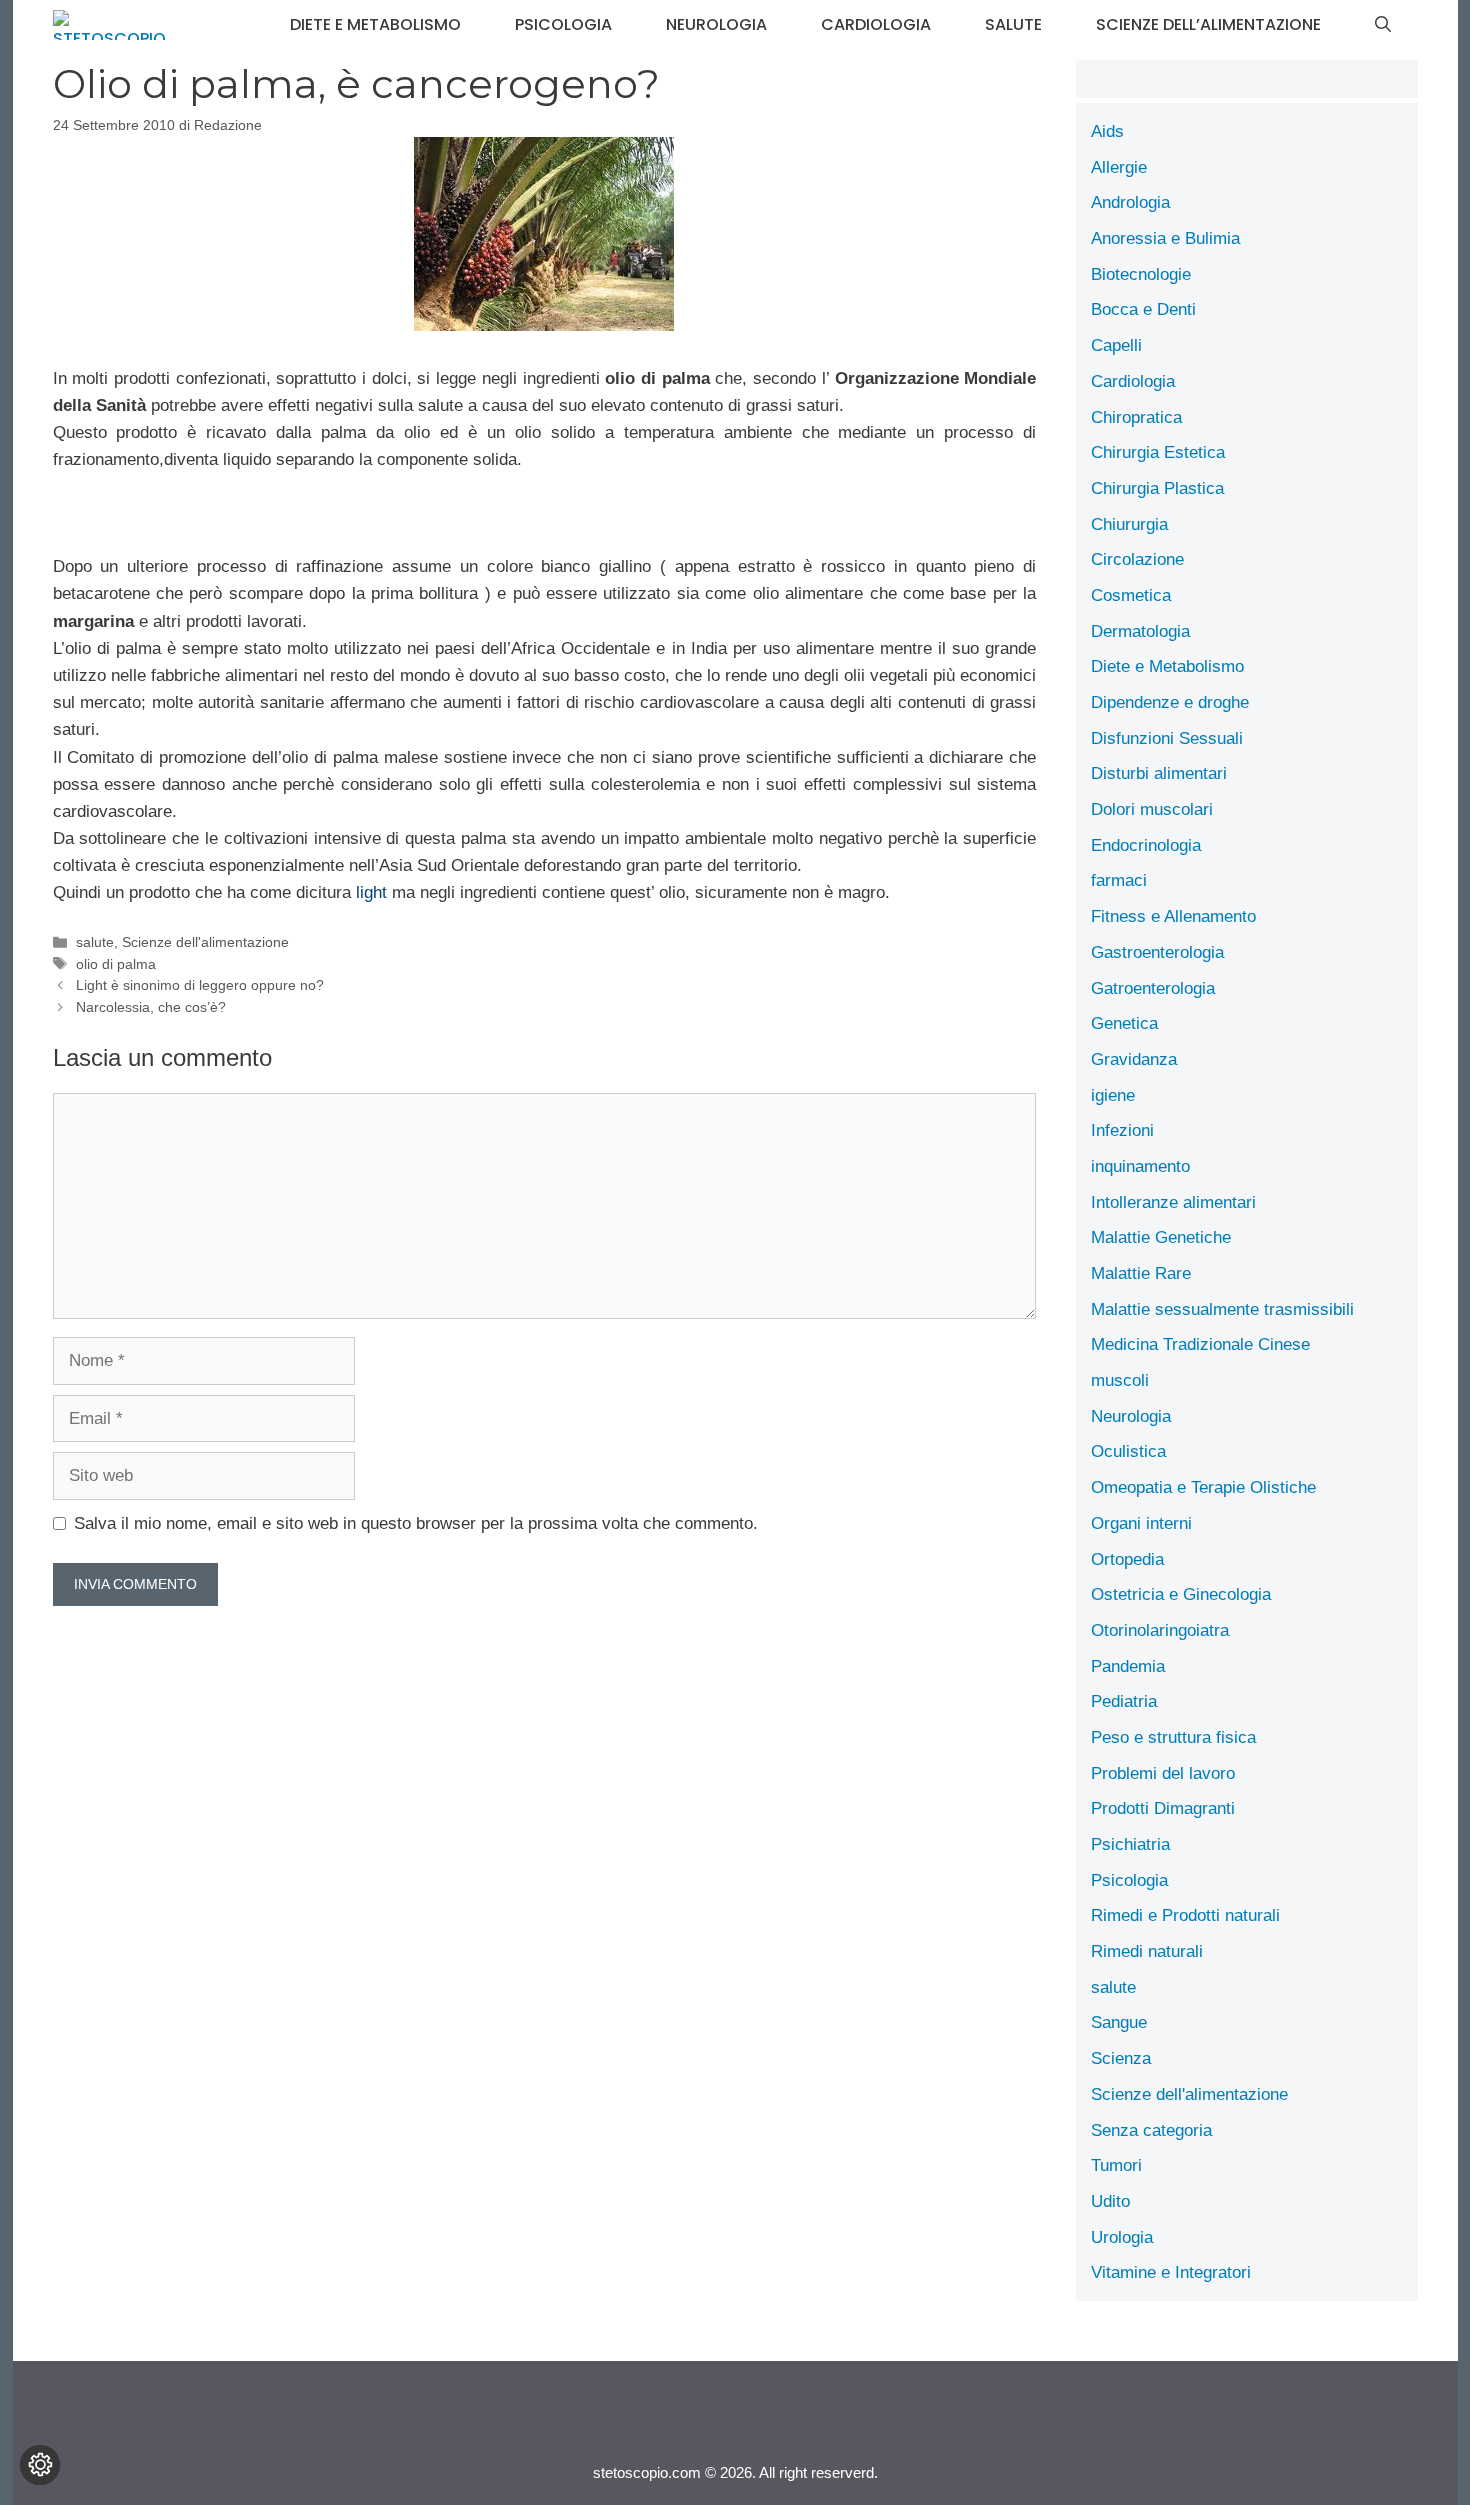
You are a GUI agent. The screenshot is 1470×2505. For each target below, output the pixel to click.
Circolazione (1137, 559)
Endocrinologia (1146, 845)
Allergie (1119, 167)
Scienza (1121, 2058)
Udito (1110, 2201)
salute (1013, 24)
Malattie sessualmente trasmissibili (1222, 1309)
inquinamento (1140, 1166)
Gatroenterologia (1153, 988)
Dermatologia (1140, 631)
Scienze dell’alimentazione (1208, 24)
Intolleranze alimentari (1173, 1202)
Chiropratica (1136, 417)
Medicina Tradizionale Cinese (1200, 1344)
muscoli (1120, 1380)
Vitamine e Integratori (1171, 2272)
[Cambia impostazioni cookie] (40, 2465)
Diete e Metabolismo (375, 24)
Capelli (1116, 345)
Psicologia (563, 24)
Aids (1107, 131)
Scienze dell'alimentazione (205, 942)
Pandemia (1128, 1666)
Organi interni (1141, 1523)
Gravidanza (1134, 1059)
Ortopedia (1127, 1559)
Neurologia (716, 24)
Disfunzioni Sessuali (1167, 738)
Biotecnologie (1141, 274)
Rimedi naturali (1147, 1951)
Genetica (1124, 1023)
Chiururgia (1129, 524)
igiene (1113, 1095)
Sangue (1119, 2022)
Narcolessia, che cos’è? (151, 1007)
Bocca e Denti (1143, 309)
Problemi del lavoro (1163, 1773)
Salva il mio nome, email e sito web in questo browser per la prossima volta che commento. (416, 1523)
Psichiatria (1130, 1844)
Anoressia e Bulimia (1165, 238)
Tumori (1116, 2165)
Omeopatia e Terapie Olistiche (1203, 1487)
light (371, 892)
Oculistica (1128, 1451)
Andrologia (1130, 202)
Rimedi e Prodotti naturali (1185, 1915)
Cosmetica (1131, 595)
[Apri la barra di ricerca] (1383, 25)
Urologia (1122, 2237)
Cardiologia (876, 24)
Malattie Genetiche (1161, 1237)
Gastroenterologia (1157, 952)
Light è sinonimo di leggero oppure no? (200, 985)
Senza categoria (1151, 2130)
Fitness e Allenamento (1173, 916)
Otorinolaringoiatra (1160, 1630)
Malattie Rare (1141, 1273)
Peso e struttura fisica (1173, 1737)
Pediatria (1124, 1701)
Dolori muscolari (1152, 809)
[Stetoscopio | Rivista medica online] (109, 25)
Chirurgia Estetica (1158, 452)
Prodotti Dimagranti (1163, 1808)
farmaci (1119, 880)
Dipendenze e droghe (1170, 702)
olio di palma (116, 964)
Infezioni (1122, 1130)
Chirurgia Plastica (1157, 488)
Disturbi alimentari (1159, 773)
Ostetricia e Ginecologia (1181, 1594)
